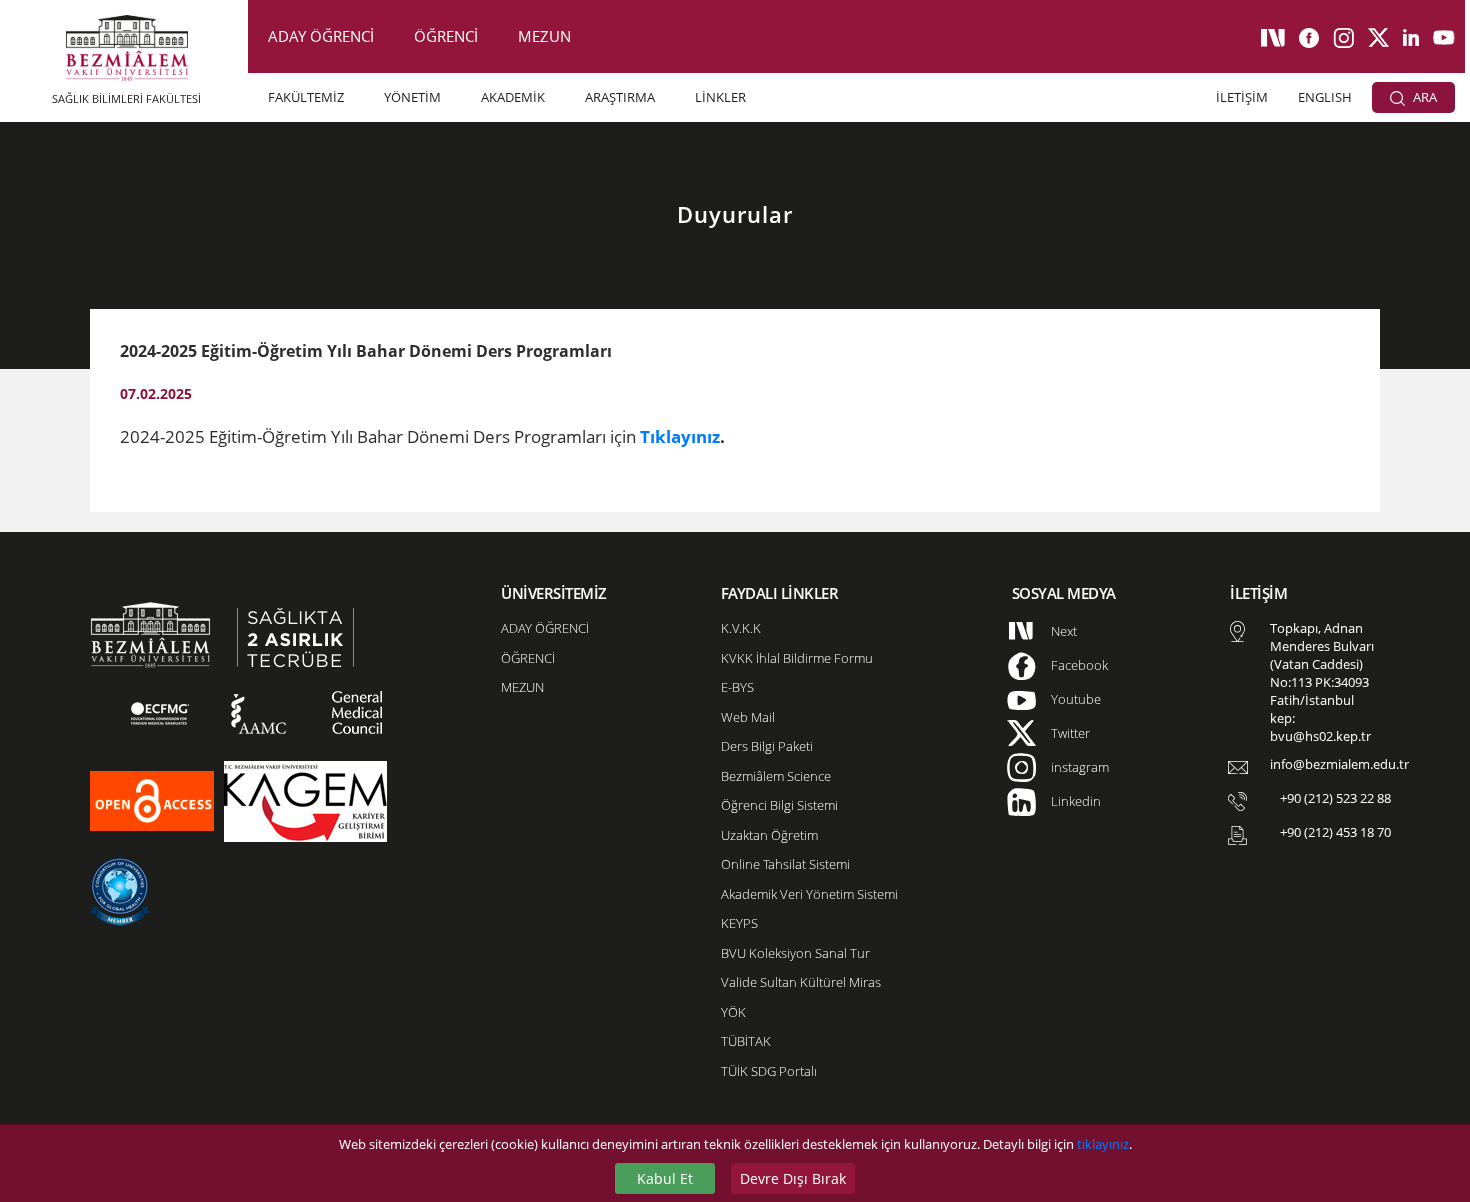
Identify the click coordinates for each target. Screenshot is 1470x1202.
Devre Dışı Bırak (793, 1178)
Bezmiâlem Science (776, 776)
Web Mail (748, 717)
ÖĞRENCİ (446, 36)
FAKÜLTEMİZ (306, 97)
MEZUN (544, 36)
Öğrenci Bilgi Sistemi (779, 805)
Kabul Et (665, 1178)
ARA (1423, 97)
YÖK (733, 1012)
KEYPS (739, 923)
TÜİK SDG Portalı (769, 1071)
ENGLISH (1325, 97)
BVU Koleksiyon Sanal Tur (795, 953)
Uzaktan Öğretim (769, 835)
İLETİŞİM (1242, 97)
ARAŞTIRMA (620, 97)
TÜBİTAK (746, 1041)
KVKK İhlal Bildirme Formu (797, 658)
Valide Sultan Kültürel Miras (801, 982)
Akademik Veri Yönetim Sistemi (809, 894)
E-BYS (737, 687)
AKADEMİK (513, 97)
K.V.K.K (741, 628)
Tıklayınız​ (680, 436)
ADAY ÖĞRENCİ (321, 36)
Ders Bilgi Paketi (767, 746)
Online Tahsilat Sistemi (785, 864)
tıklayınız (1103, 1144)
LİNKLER (720, 97)
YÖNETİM (412, 97)
